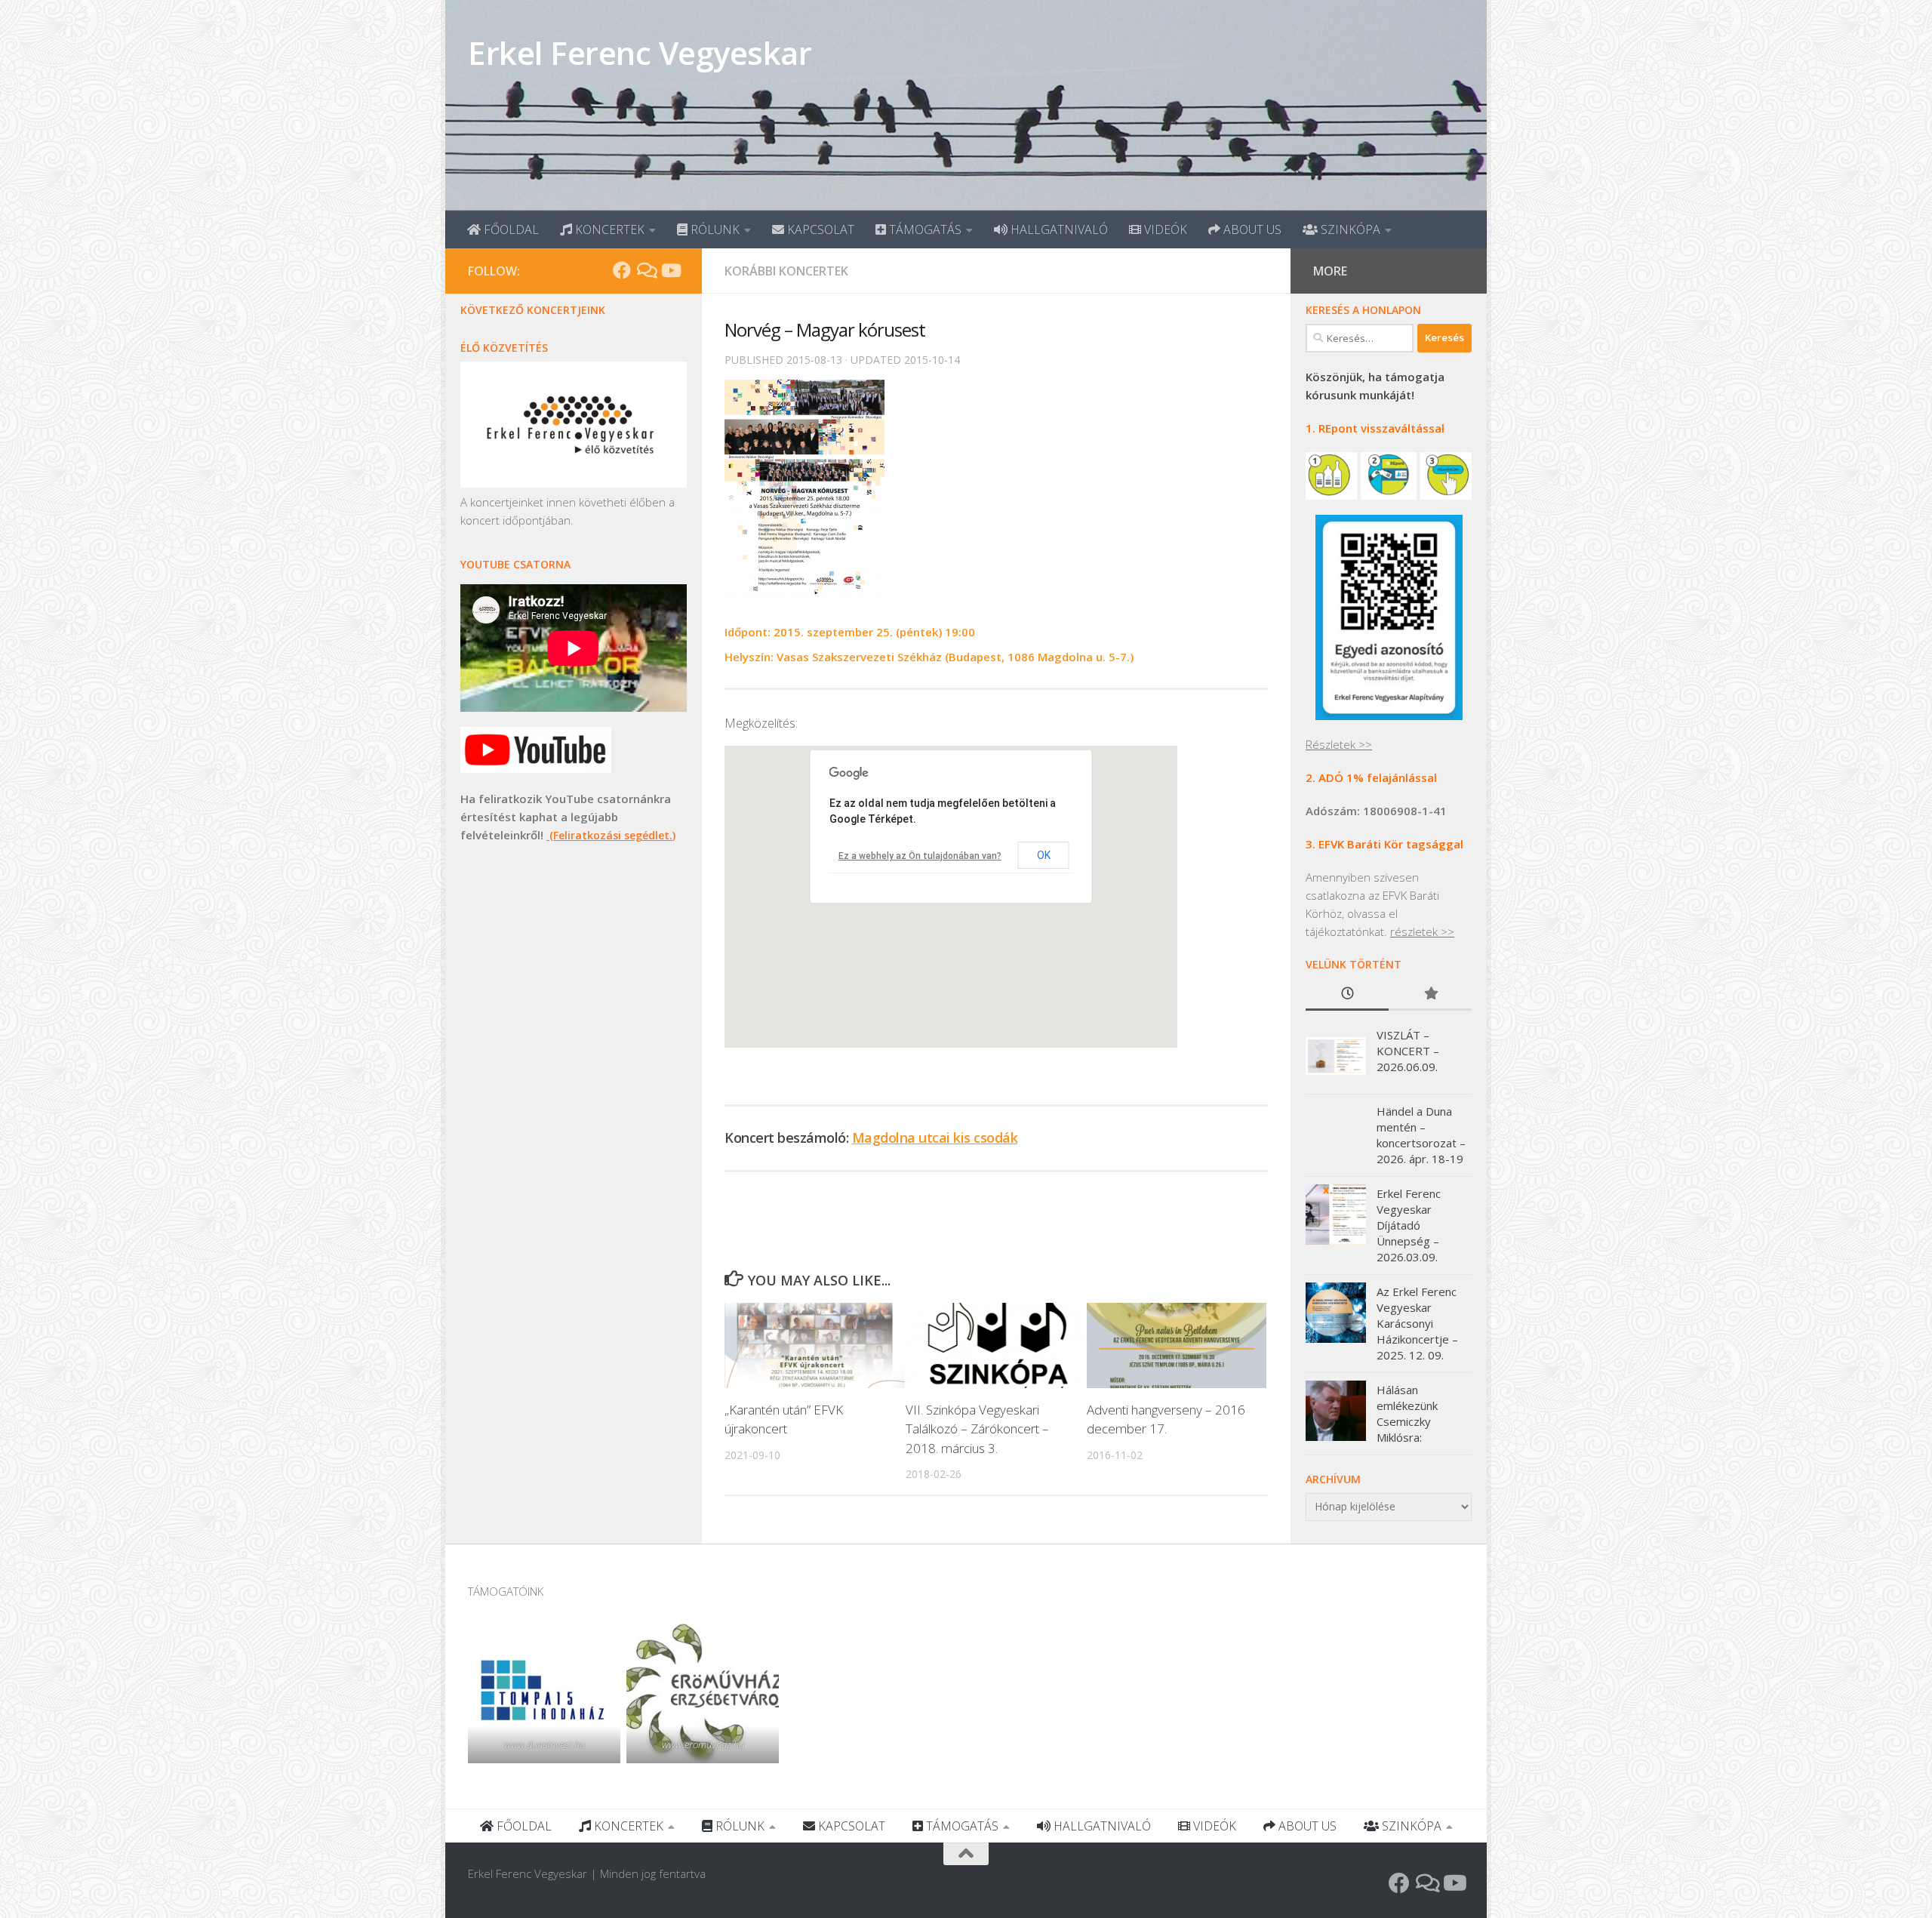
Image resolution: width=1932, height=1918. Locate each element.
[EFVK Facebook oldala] (622, 270)
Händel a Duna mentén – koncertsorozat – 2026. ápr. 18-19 (1421, 1135)
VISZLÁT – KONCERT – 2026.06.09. (1408, 1051)
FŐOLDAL (510, 229)
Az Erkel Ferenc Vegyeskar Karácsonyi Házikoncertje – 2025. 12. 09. (1417, 1323)
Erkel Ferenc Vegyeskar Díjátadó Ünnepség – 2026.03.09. (1409, 1225)
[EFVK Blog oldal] (646, 270)
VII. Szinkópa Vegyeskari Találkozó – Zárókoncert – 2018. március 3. (977, 1429)
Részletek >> (1339, 744)
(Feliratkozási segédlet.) (611, 835)
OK (1044, 855)
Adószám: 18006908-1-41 (1376, 811)
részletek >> (1422, 931)
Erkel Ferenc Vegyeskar (640, 52)
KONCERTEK (608, 229)
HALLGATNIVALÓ (1058, 229)
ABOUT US (1251, 229)
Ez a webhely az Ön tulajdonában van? (920, 856)
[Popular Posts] (1430, 994)
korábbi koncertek (786, 271)
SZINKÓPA (1349, 229)
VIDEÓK (1164, 229)
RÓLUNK (714, 229)
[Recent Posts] (1347, 994)
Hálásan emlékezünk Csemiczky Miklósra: (1407, 1413)
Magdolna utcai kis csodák (935, 1138)
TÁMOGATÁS (924, 229)
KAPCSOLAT (819, 229)
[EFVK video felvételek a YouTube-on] (670, 270)
